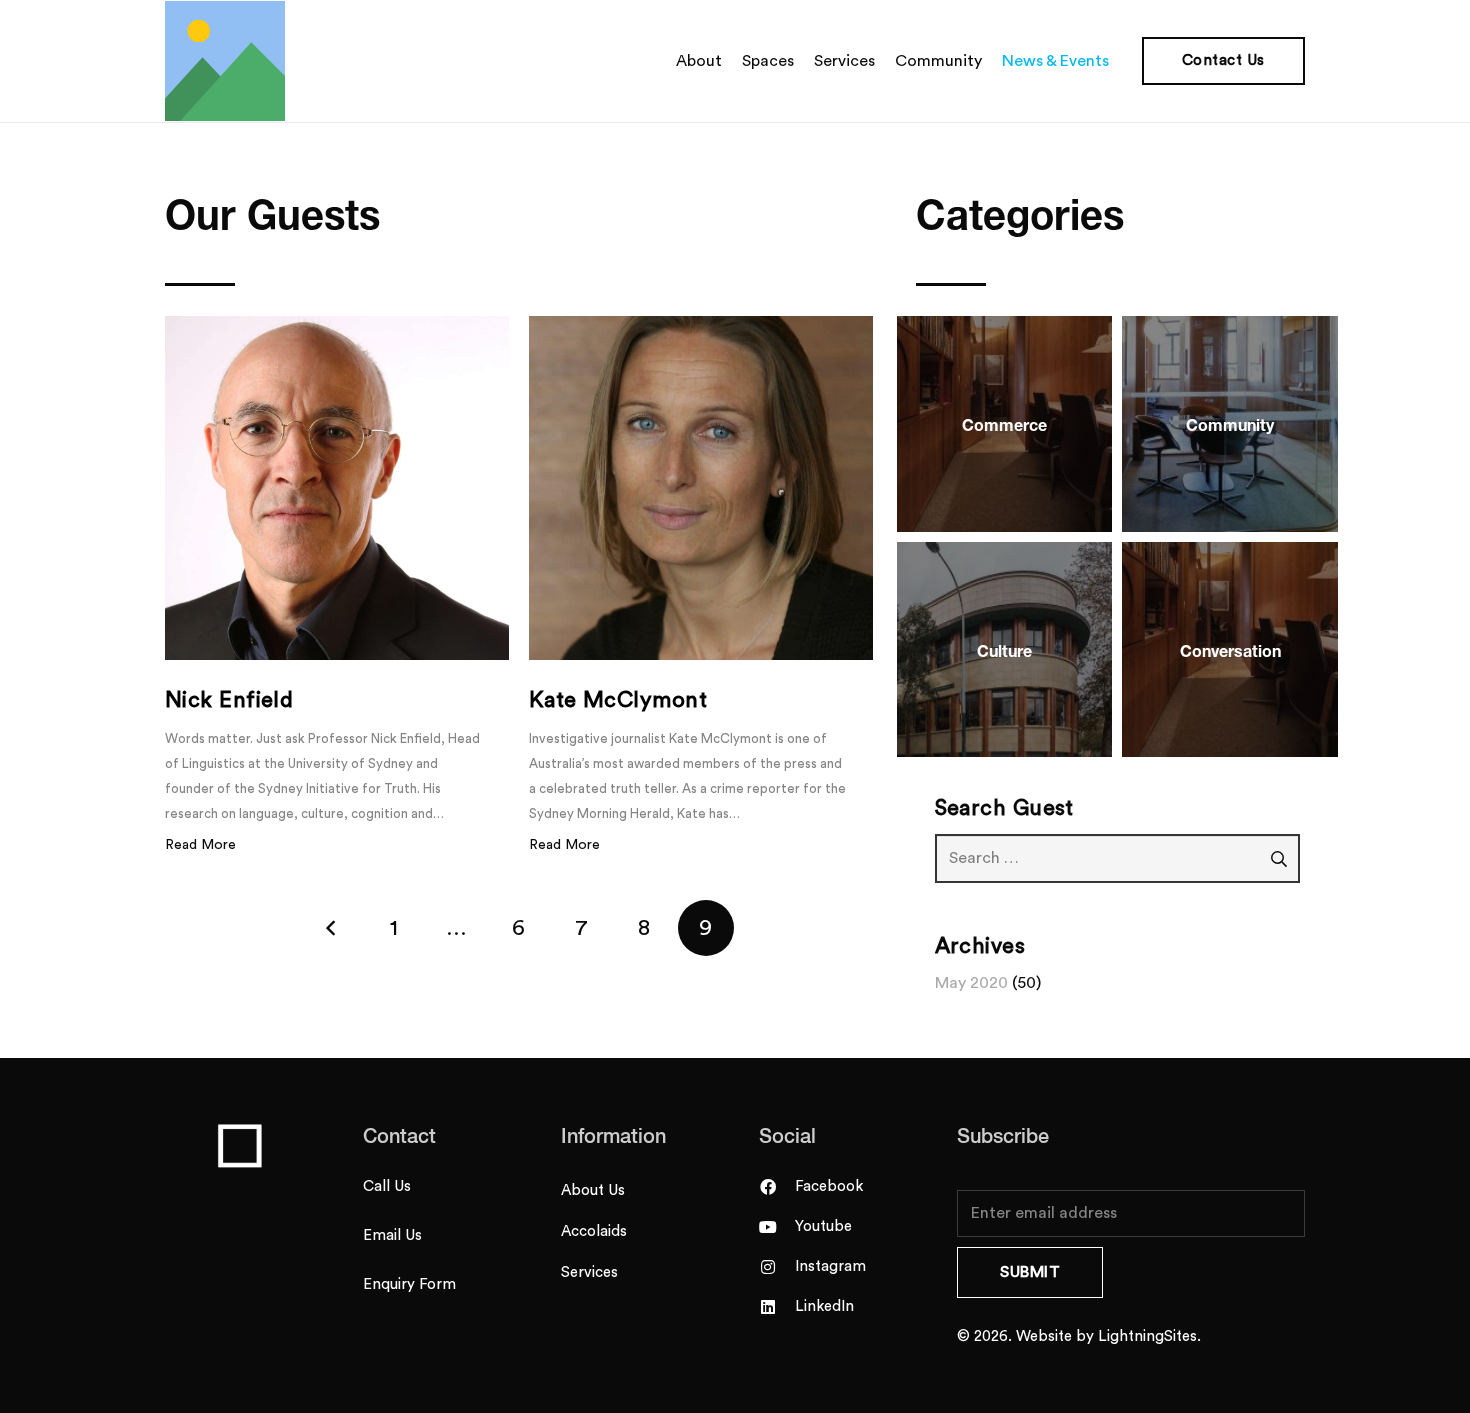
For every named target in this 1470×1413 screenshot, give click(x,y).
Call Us (387, 1186)
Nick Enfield (229, 700)
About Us (593, 1190)
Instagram (830, 1266)
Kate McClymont (618, 700)
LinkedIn (824, 1306)
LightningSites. (1149, 1336)
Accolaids (594, 1231)
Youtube (823, 1226)
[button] (1119, 61)
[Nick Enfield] (337, 488)
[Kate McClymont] (701, 488)
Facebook (829, 1186)
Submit (1030, 1272)
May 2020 (971, 983)
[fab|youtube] (777, 1227)
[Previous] (332, 928)
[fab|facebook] (777, 1187)
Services (589, 1272)
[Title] (225, 61)
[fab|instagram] (777, 1267)
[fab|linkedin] (777, 1307)
